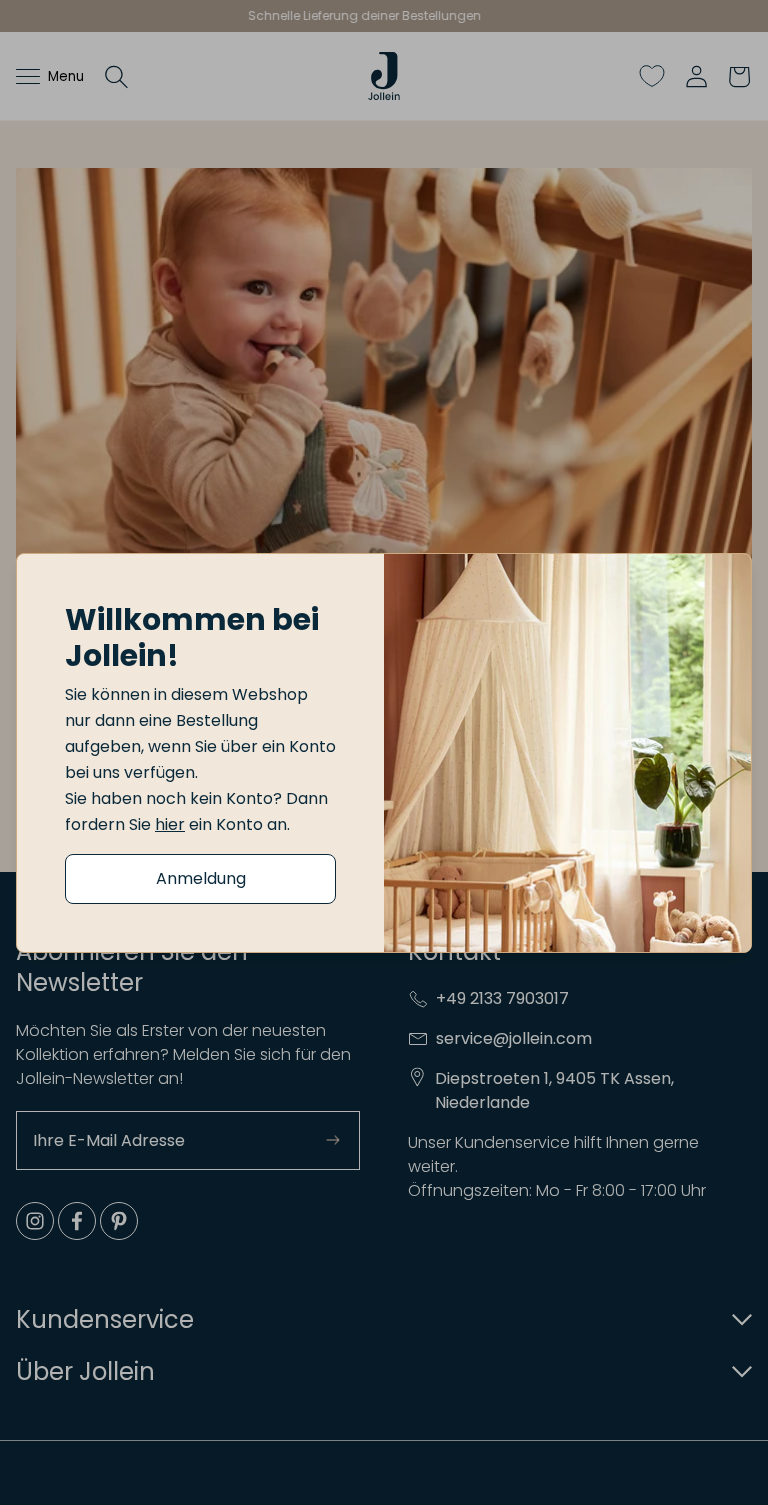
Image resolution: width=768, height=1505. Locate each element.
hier (170, 824)
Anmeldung (201, 878)
